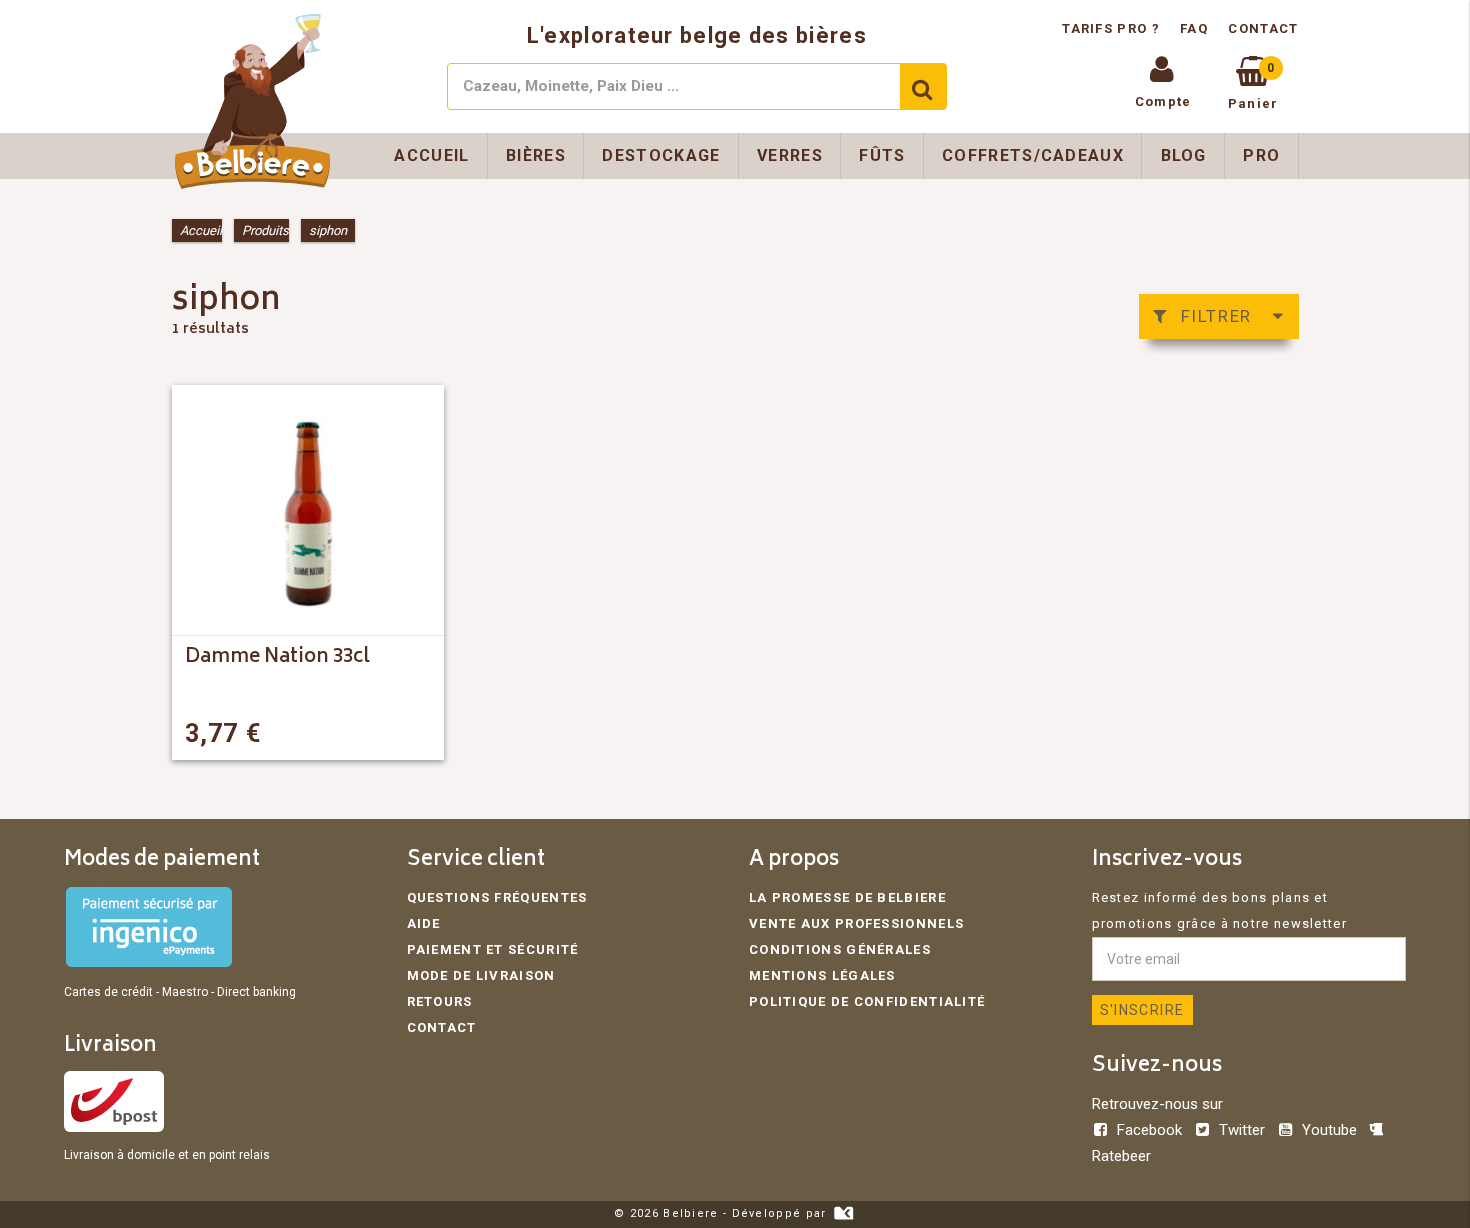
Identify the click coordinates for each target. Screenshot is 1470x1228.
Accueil (431, 155)
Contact (1263, 28)
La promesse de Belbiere (847, 897)
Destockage (661, 155)
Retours (440, 1001)
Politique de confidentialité (867, 1001)
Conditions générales (840, 949)
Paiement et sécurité (493, 949)
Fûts (882, 155)
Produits (265, 230)
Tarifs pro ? (1113, 28)
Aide (424, 923)
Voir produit (373, 733)
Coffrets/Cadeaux (1033, 155)
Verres (790, 155)
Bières (536, 155)
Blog (1184, 155)
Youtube (1329, 1130)
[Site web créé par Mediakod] (843, 1213)
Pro (1261, 155)
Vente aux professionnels (856, 923)
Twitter (1242, 1130)
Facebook (1149, 1130)
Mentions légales (822, 975)
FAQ (1194, 28)
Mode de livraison (481, 975)
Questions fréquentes (497, 897)
